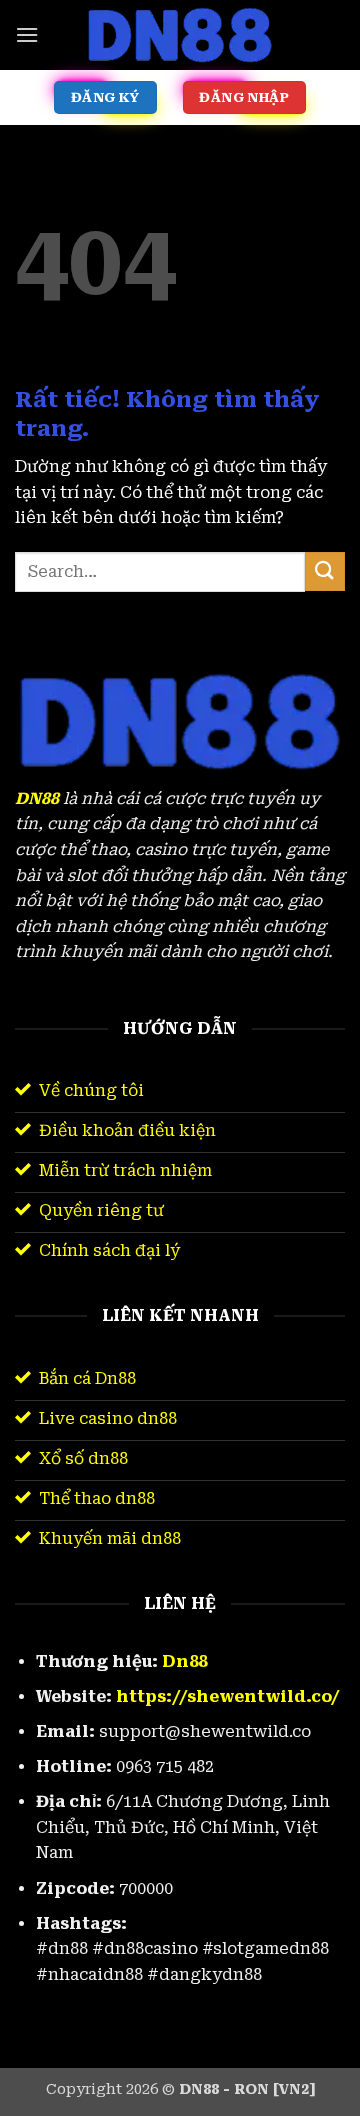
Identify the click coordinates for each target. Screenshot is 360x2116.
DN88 (37, 798)
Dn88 (184, 1661)
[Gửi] (325, 571)
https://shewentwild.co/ (228, 1696)
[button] (27, 34)
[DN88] (180, 35)
